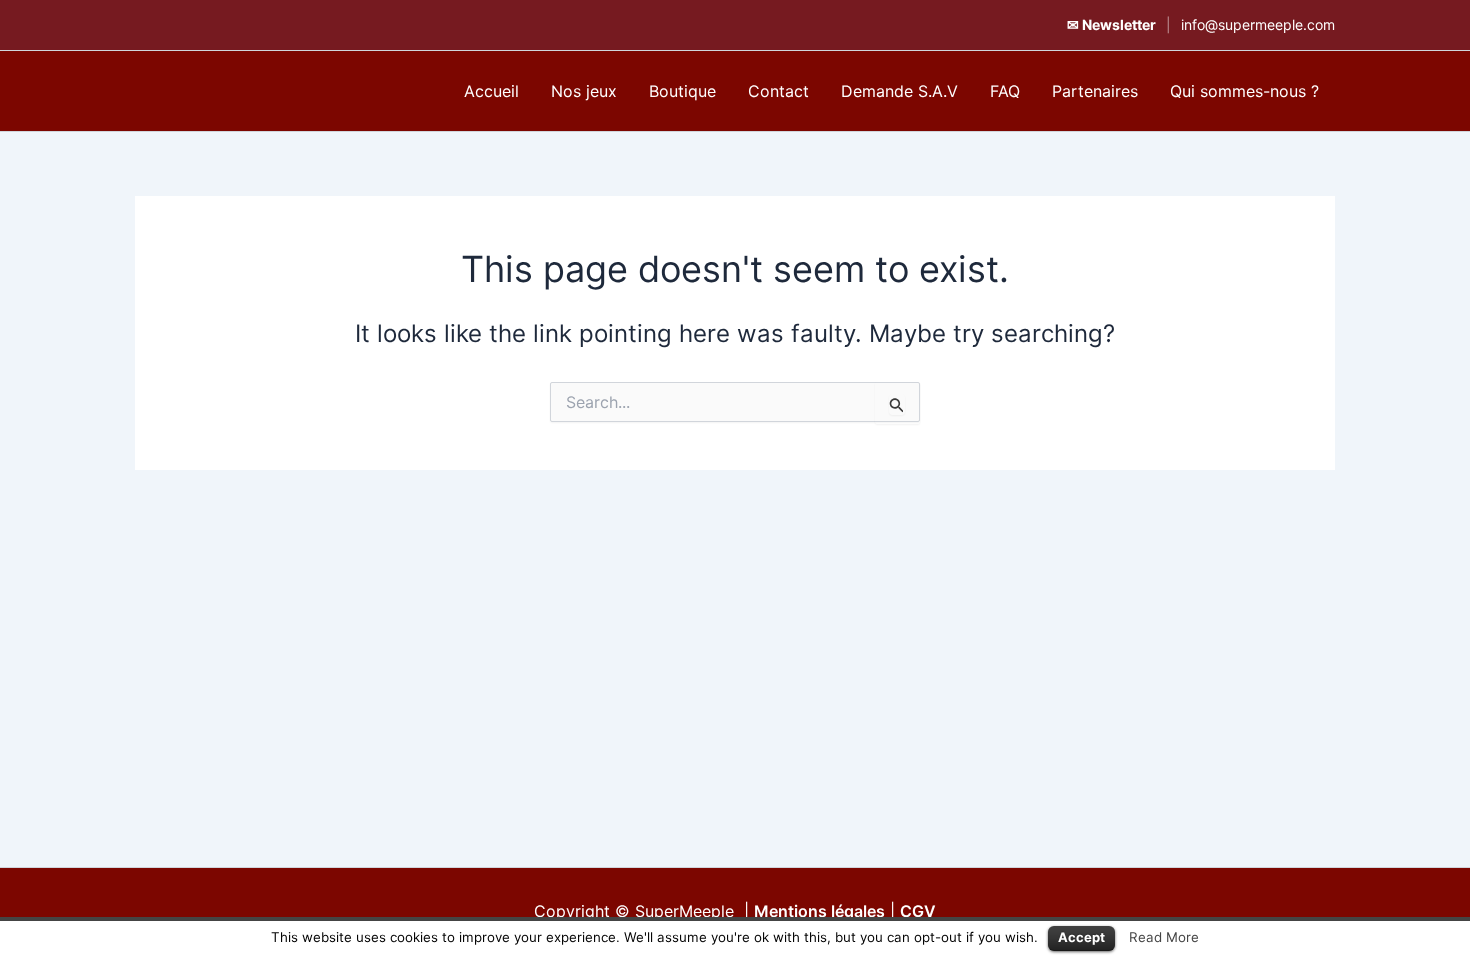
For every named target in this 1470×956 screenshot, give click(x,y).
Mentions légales (819, 911)
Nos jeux (584, 91)
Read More (1164, 937)
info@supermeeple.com (1258, 24)
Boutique (682, 91)
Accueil (491, 91)
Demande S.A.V (899, 91)
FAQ (1005, 91)
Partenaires (1095, 91)
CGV (918, 911)
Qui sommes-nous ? (1244, 91)
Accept (1081, 937)
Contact (778, 91)
